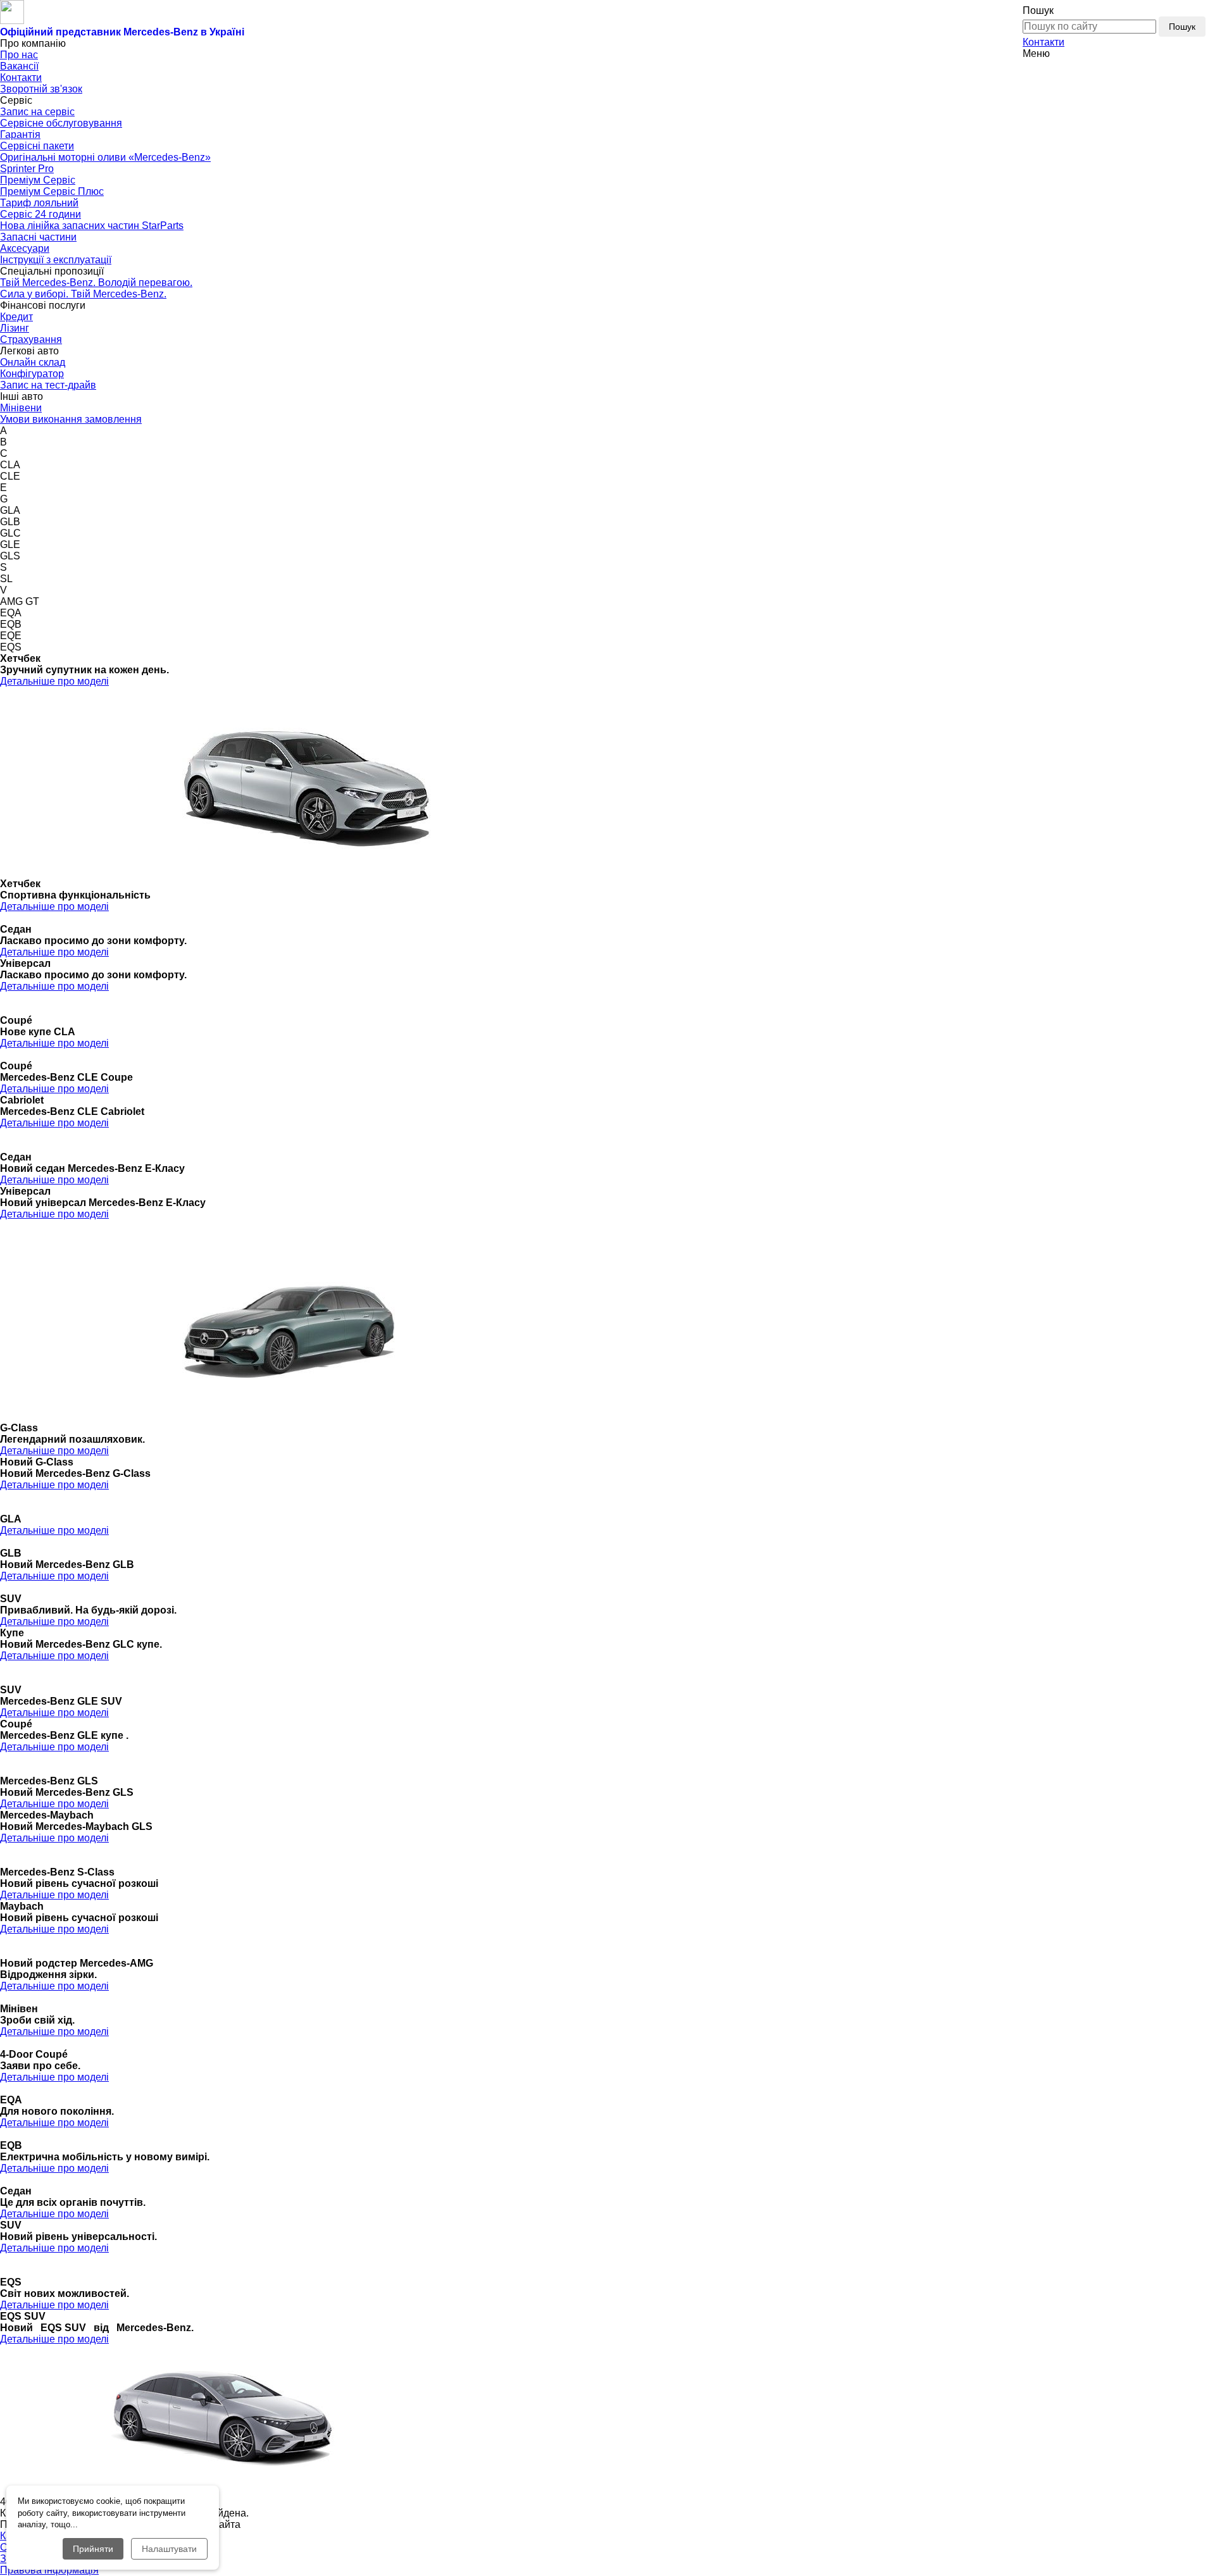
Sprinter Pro (27, 169)
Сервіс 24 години (40, 214)
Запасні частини (38, 237)
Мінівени (21, 408)
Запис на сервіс (37, 112)
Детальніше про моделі (54, 681)
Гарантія (20, 134)
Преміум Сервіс (38, 180)
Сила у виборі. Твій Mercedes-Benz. (83, 294)
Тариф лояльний (39, 203)
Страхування (31, 339)
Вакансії (19, 66)
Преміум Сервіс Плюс (52, 191)
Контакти (1044, 42)
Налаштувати (169, 2549)
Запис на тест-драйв (48, 385)
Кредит (16, 317)
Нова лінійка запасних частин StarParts (92, 226)
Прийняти (93, 2549)
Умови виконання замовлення (71, 419)
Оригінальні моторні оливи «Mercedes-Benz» (105, 157)
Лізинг (15, 328)
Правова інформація (49, 2570)
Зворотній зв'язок (41, 89)
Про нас (19, 55)
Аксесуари (25, 248)
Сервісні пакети (37, 146)
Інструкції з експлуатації (56, 260)
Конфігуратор (32, 374)
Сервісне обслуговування (61, 123)
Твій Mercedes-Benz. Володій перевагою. (96, 283)
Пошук (1182, 27)
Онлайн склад (33, 362)
